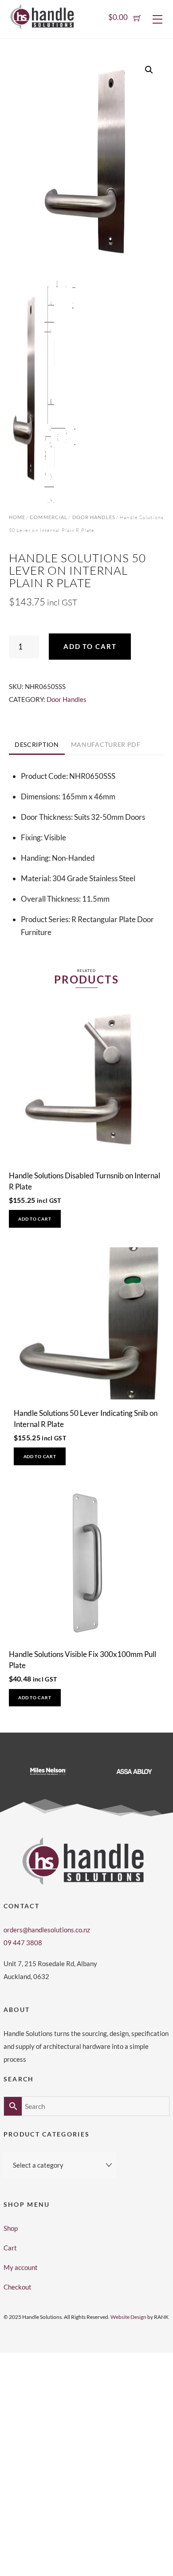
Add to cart (90, 646)
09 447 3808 (23, 1943)
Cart (10, 2248)
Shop (11, 2228)
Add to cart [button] (35, 1219)
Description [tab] (37, 745)
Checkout (18, 2287)
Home (17, 517)
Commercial (49, 517)
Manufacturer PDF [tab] (106, 745)
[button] (149, 70)
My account (21, 2267)
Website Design (128, 2317)
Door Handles (94, 517)
